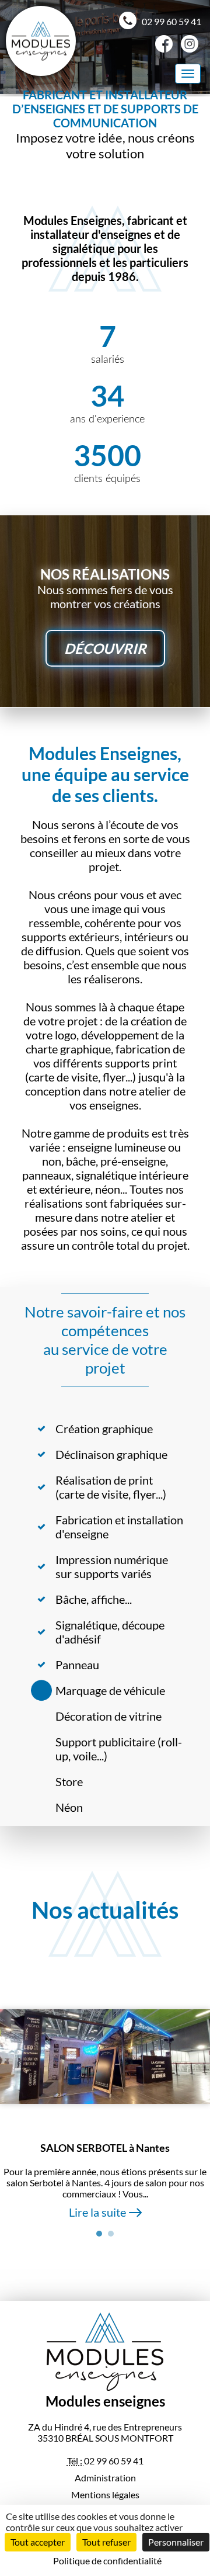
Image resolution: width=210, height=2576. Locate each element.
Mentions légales (105, 2494)
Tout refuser (106, 2542)
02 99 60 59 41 (171, 21)
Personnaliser (176, 2542)
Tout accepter (38, 2542)
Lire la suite (97, 2212)
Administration (105, 2478)
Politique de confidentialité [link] (107, 2561)
